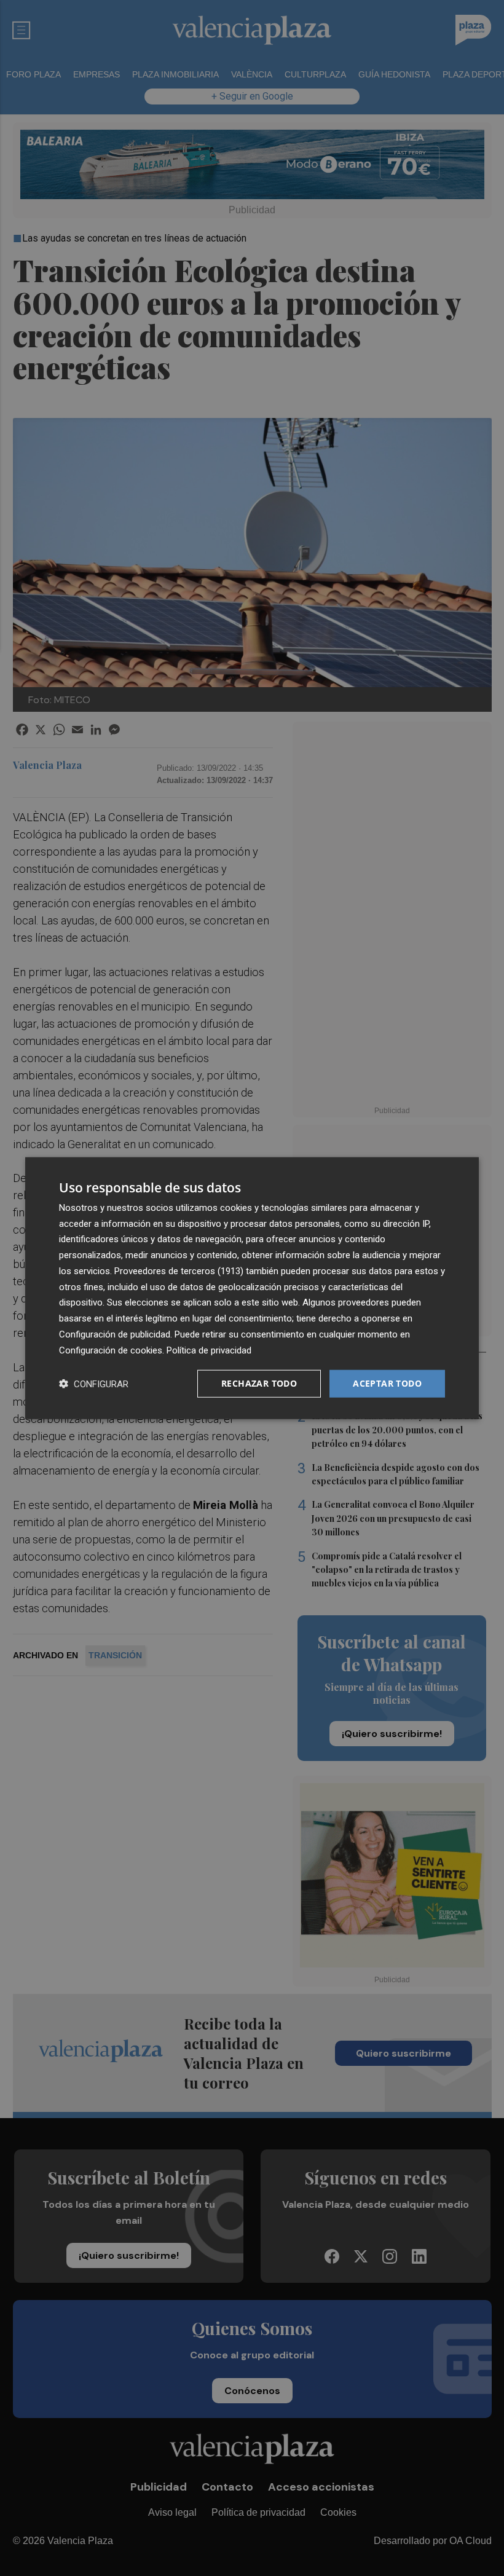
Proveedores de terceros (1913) (179, 1271)
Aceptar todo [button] (387, 1383)
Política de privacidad (209, 1350)
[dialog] (252, 1288)
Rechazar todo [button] (259, 1383)
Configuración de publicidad (115, 1334)
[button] (94, 1384)
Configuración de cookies (111, 1350)
